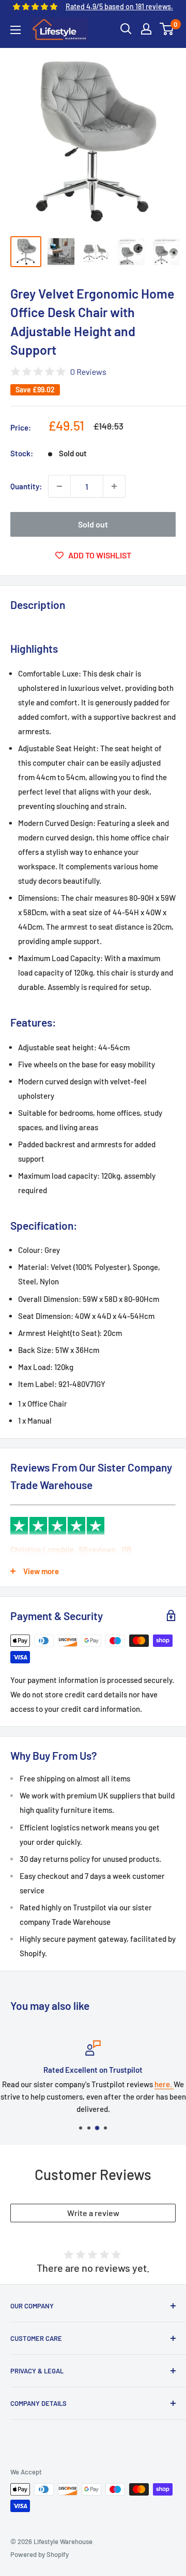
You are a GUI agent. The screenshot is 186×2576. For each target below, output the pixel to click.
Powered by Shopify (40, 2554)
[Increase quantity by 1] (114, 486)
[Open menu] (16, 30)
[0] (167, 29)
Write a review (93, 2213)
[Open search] (126, 29)
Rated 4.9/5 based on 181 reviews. (119, 6)
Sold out (93, 524)
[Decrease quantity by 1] (59, 486)
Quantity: (26, 486)
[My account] (146, 29)
